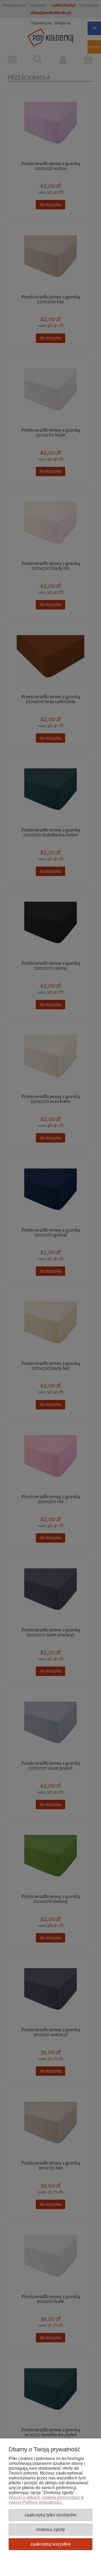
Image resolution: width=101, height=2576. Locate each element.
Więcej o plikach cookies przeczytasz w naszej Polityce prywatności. (46, 2500)
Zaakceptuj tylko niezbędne (50, 2515)
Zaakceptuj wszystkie (51, 2544)
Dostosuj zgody (50, 2529)
